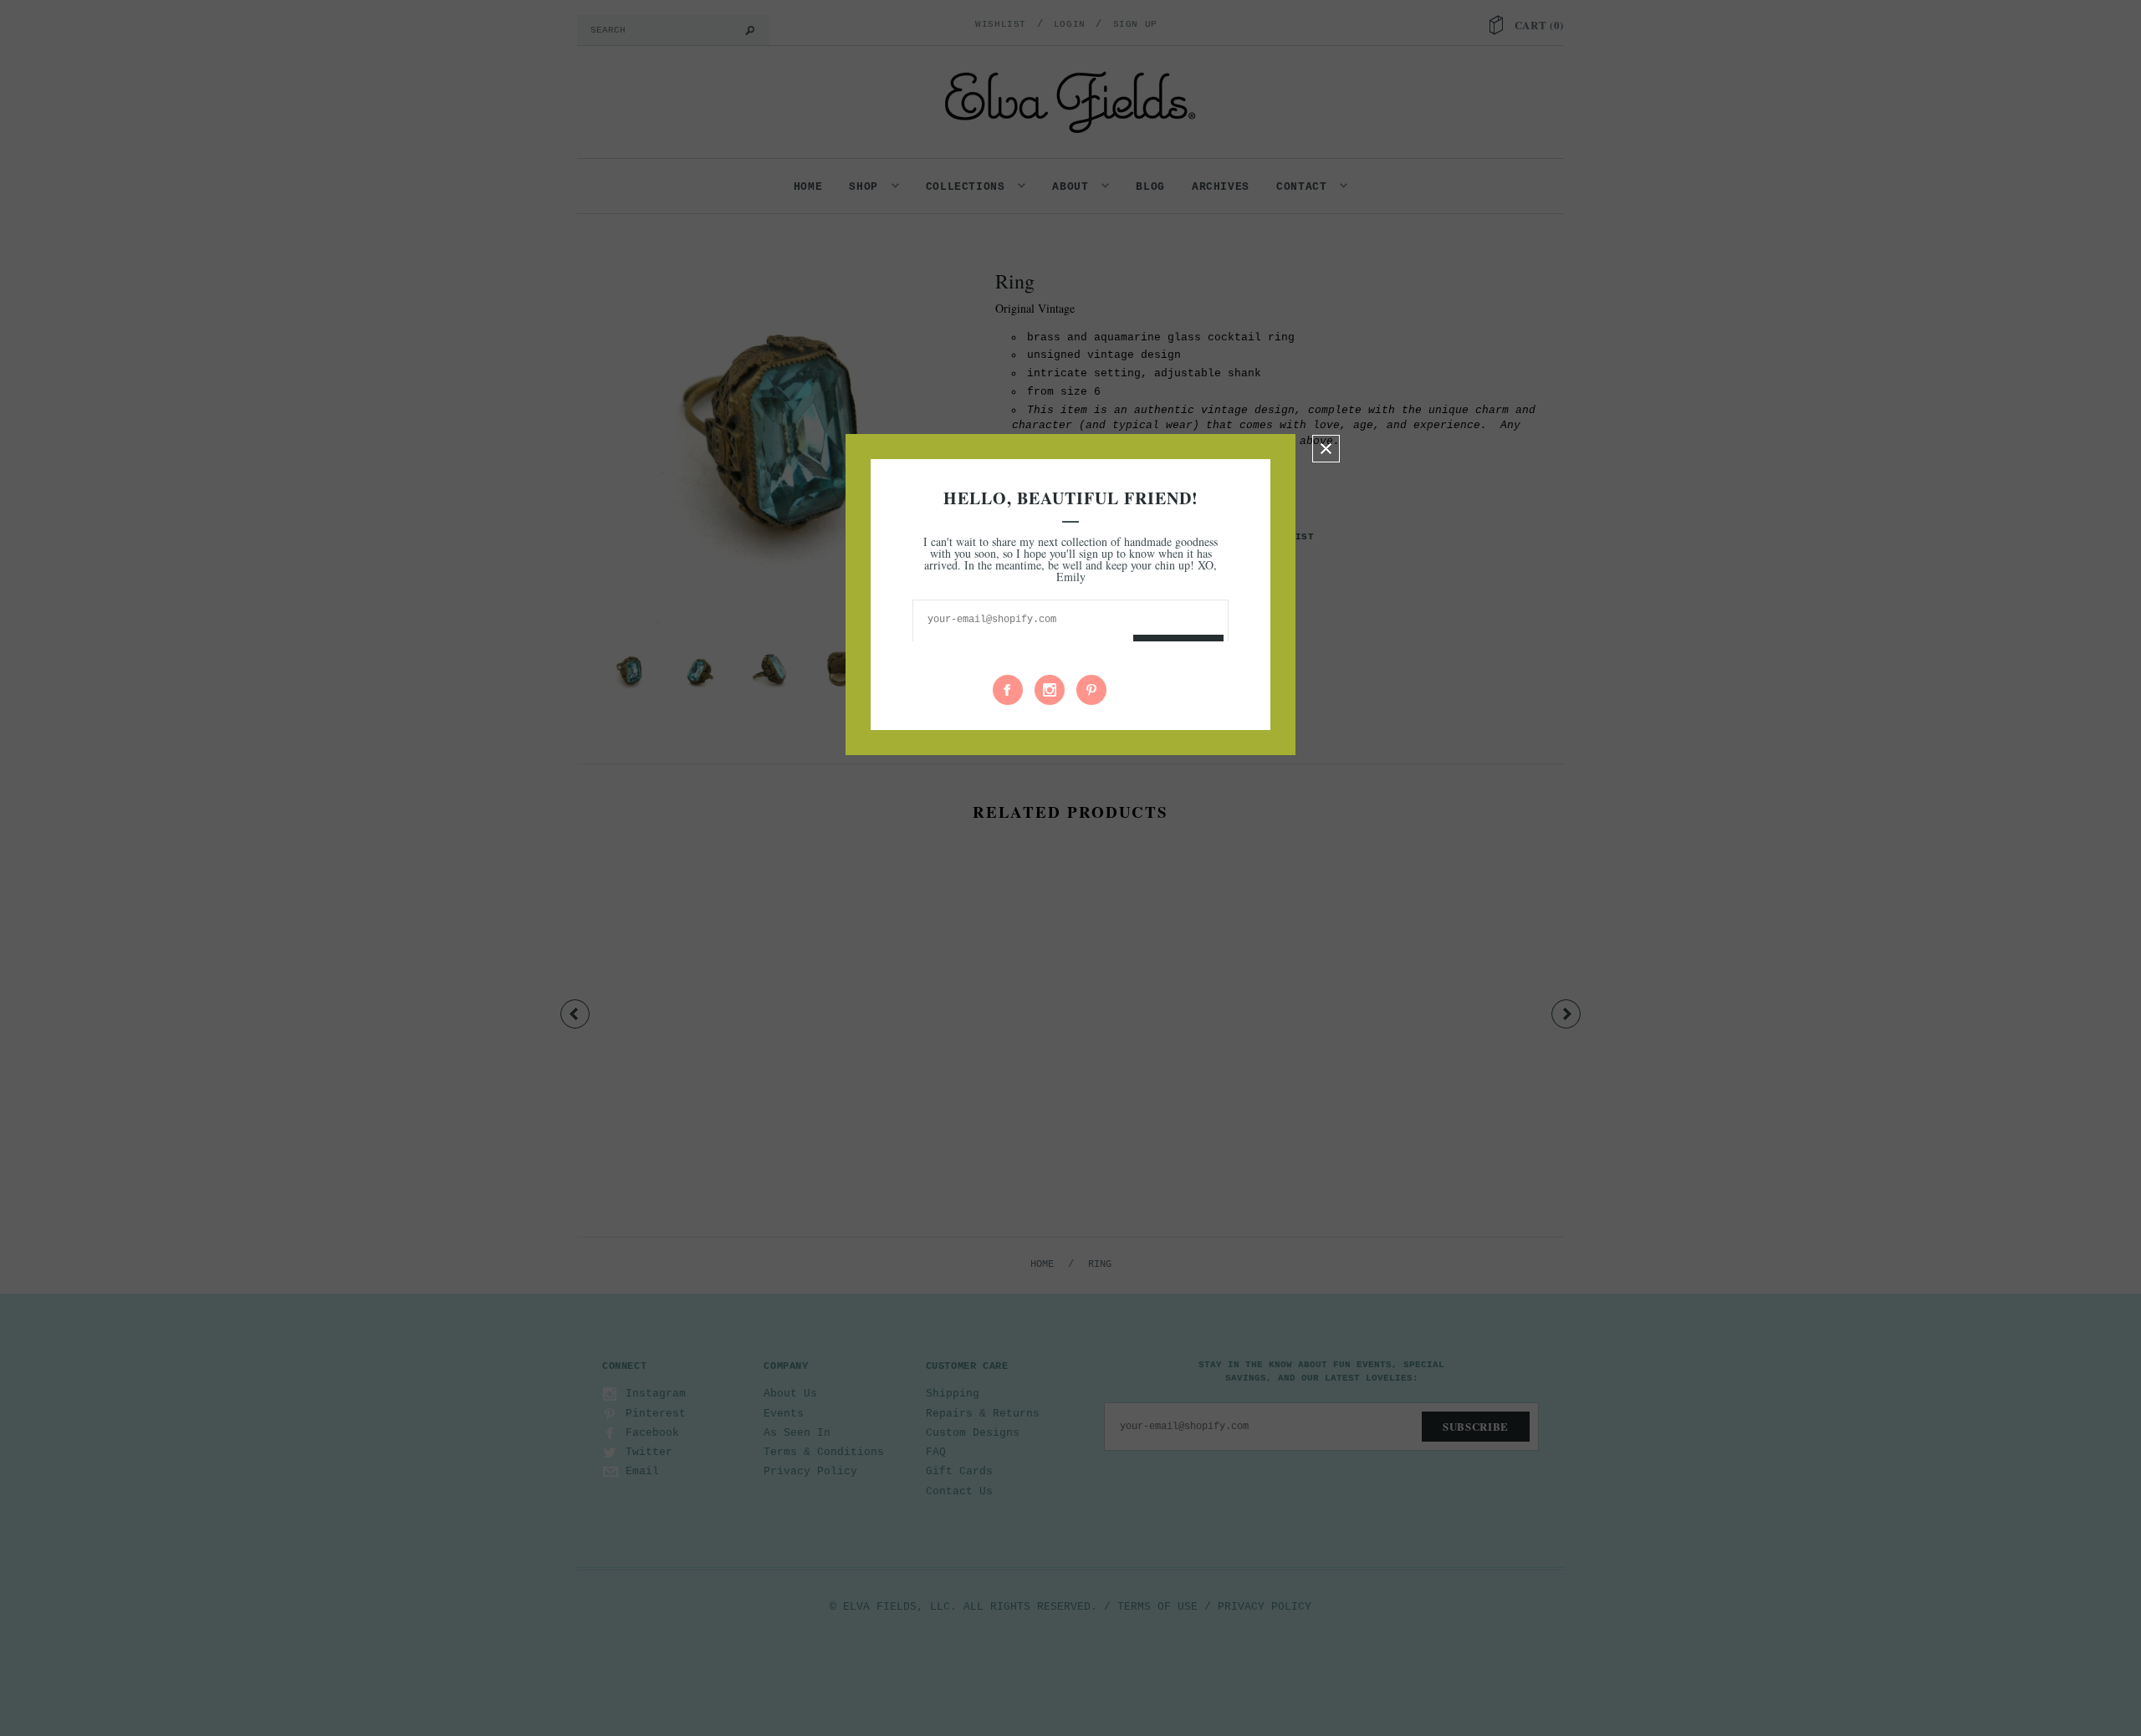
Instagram (1050, 690)
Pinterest (1091, 690)
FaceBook (1008, 690)
